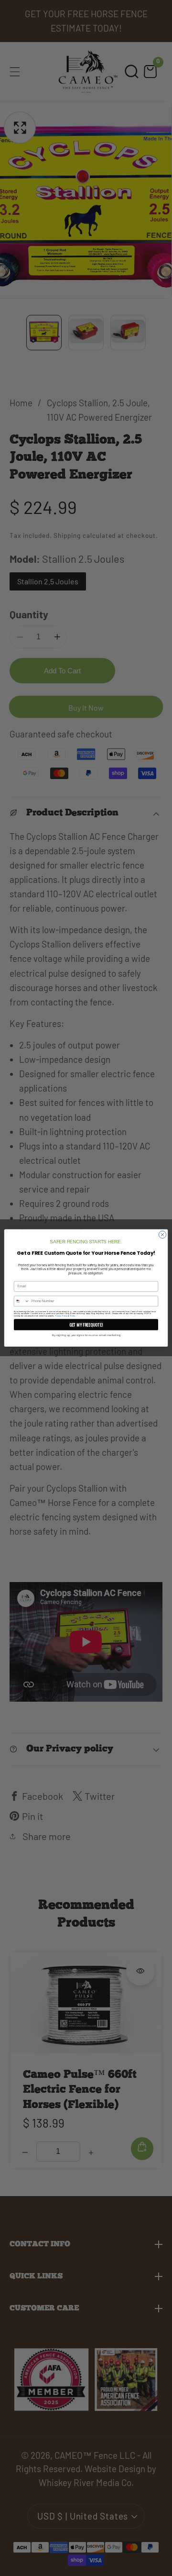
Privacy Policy (61, 1316)
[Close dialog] (162, 1234)
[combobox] (21, 1301)
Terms (72, 1316)
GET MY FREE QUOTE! (86, 1324)
